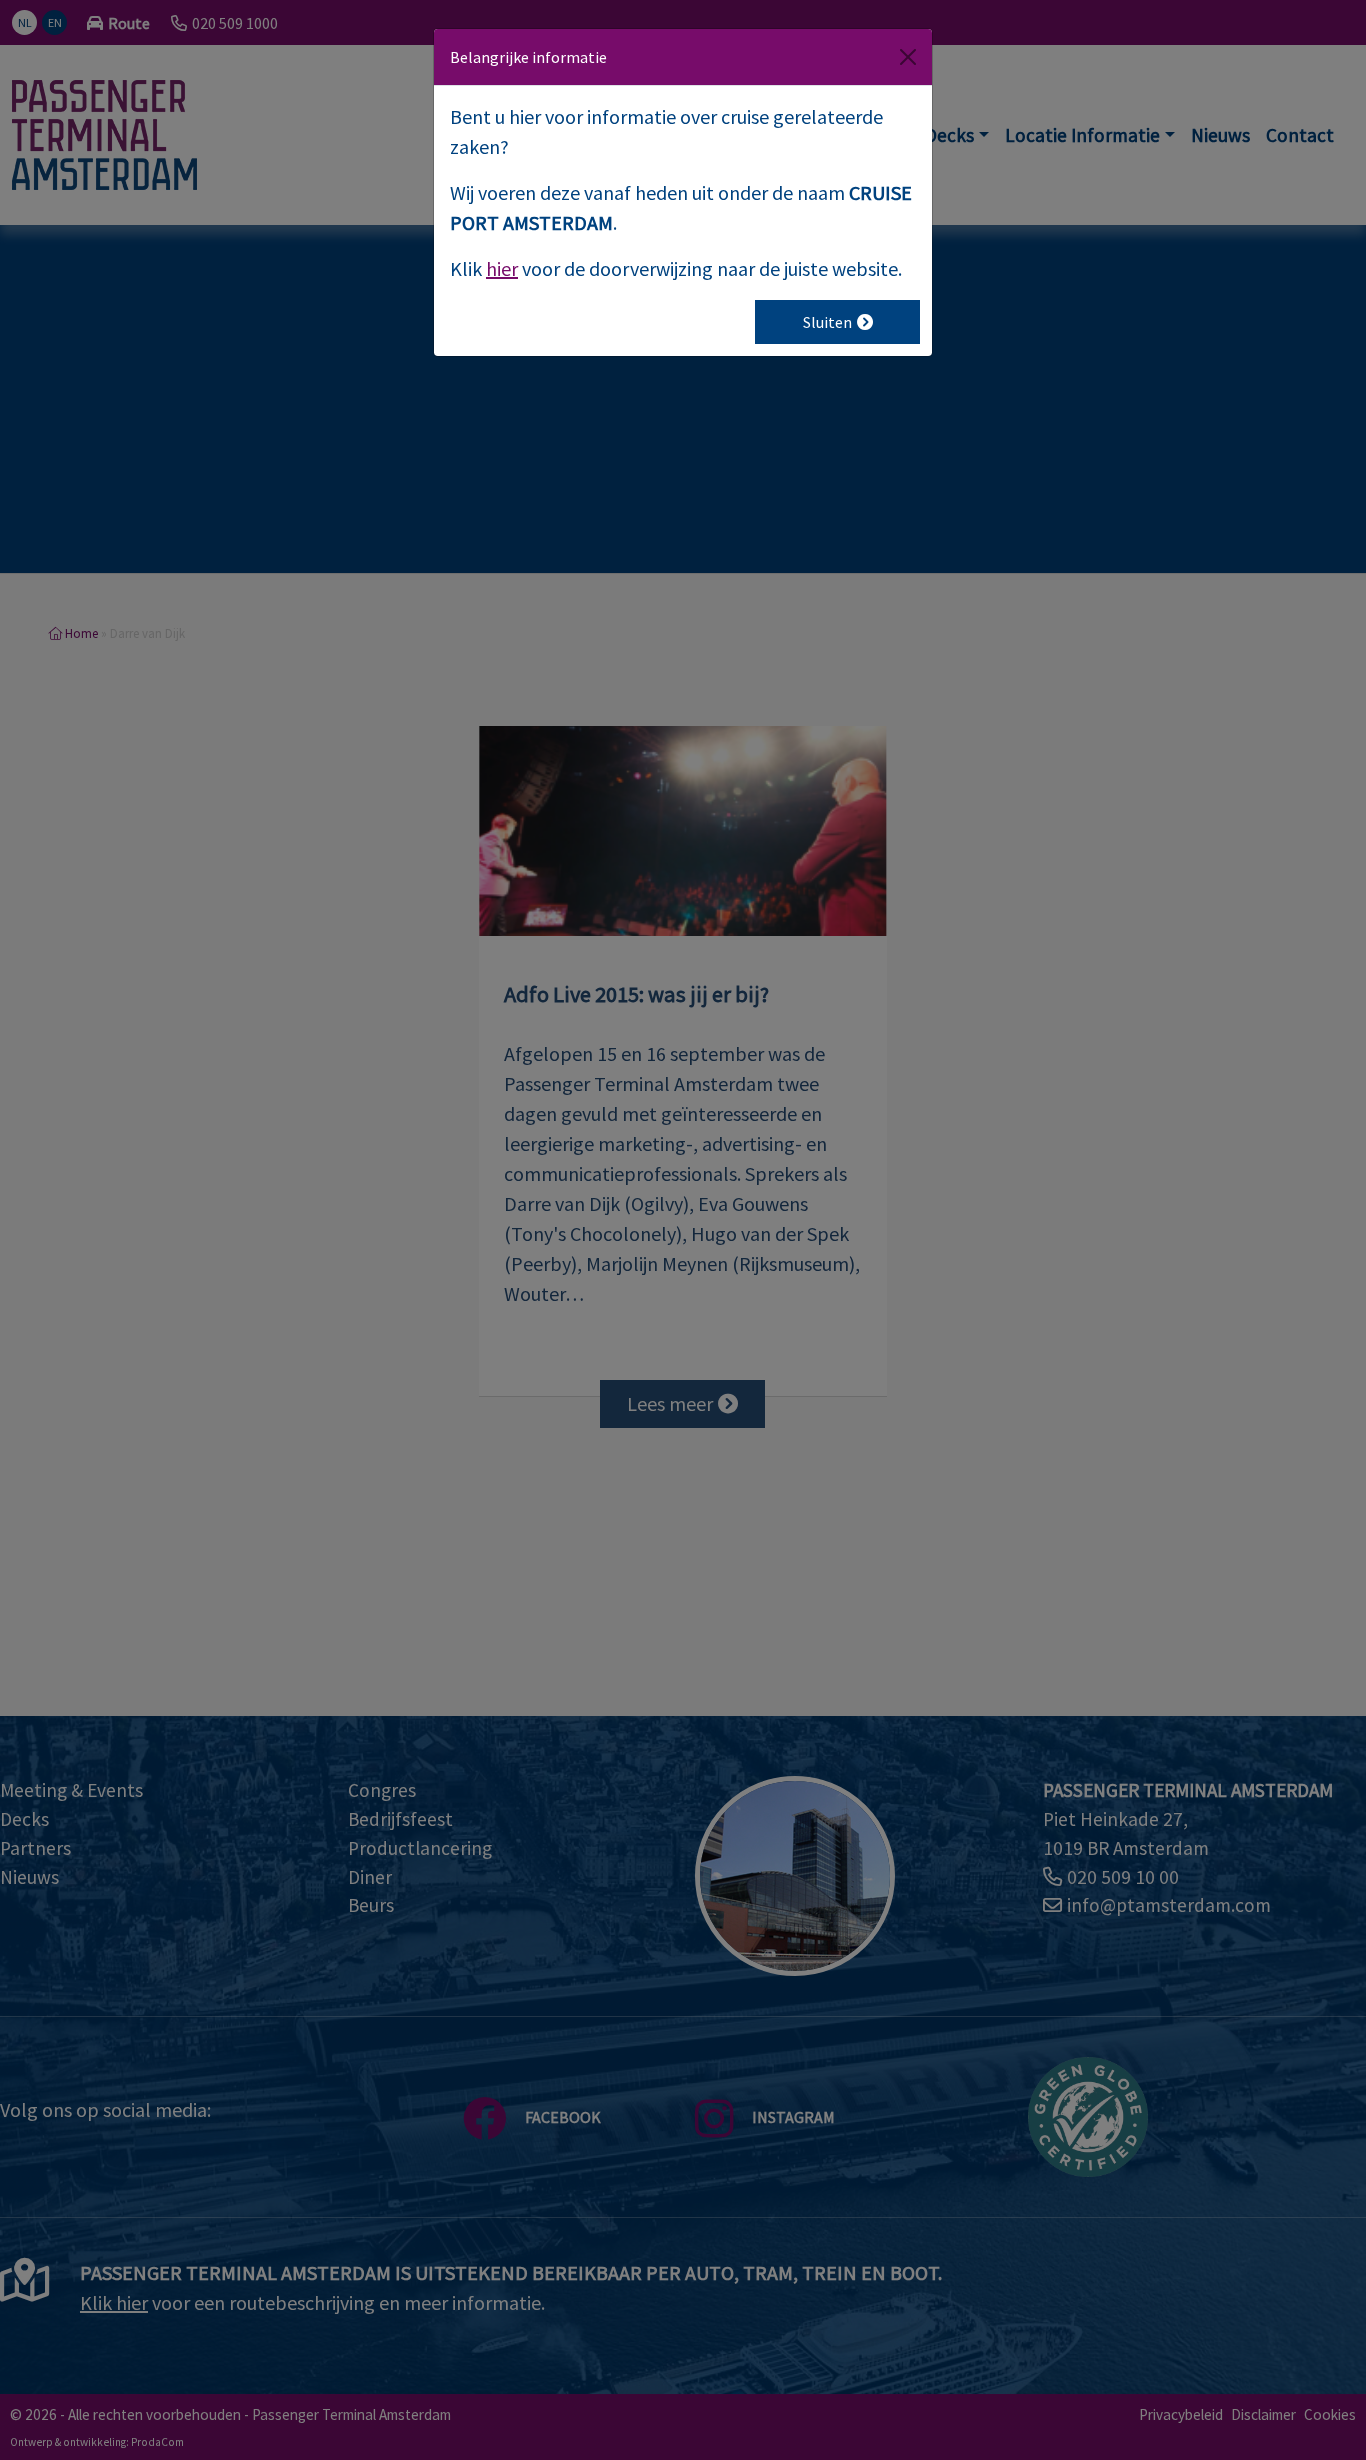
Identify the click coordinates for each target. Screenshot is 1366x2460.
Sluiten (827, 322)
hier (502, 268)
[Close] (908, 57)
